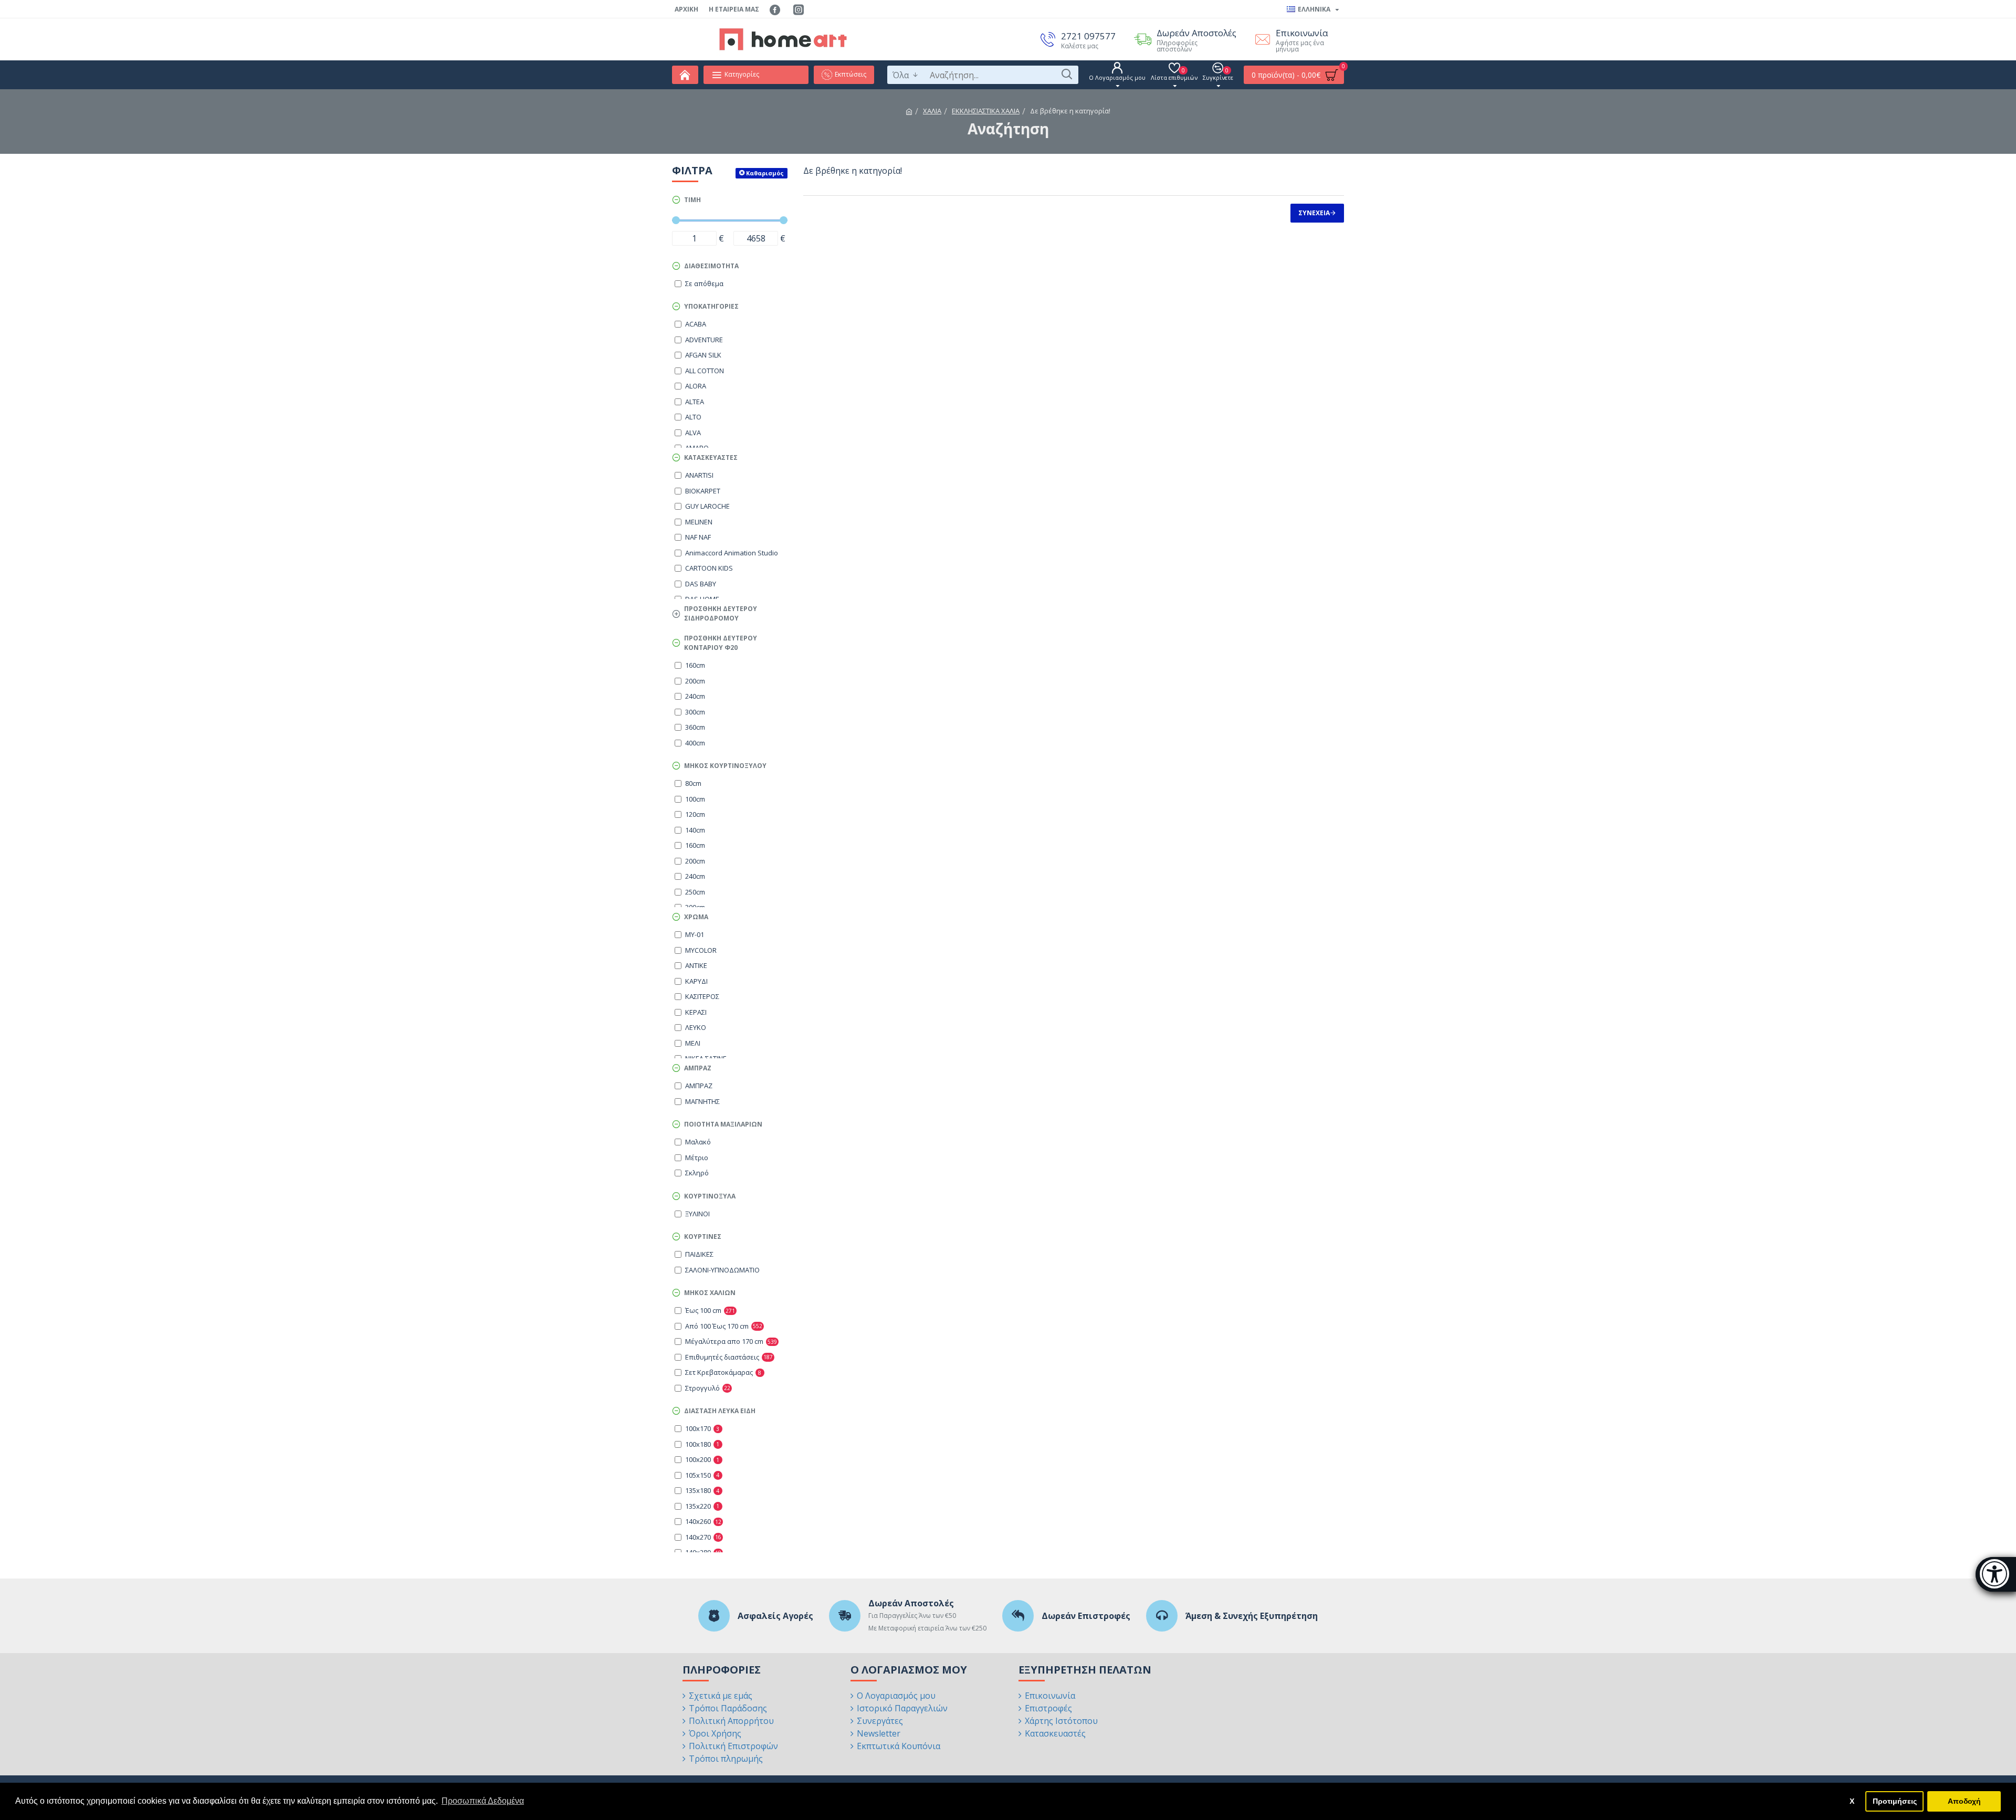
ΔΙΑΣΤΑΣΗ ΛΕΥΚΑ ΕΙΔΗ (720, 1411)
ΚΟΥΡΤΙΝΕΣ (703, 1237)
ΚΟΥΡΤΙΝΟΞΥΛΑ (710, 1196)
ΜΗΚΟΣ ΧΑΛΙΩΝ (710, 1293)
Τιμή (692, 200)
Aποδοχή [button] (1964, 1801)
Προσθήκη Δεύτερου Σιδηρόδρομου (721, 613)
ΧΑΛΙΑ (932, 111)
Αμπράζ (698, 1068)
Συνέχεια (1314, 213)
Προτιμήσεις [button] (1895, 1801)
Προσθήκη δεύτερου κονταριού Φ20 (721, 643)
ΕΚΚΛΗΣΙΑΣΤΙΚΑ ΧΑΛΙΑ (986, 111)
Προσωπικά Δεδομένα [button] (483, 1801)
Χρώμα (696, 917)
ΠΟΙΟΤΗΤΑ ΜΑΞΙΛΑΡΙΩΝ (723, 1124)
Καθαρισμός (765, 173)
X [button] (1852, 1801)
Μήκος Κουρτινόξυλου (725, 766)
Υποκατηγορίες (711, 306)
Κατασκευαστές (711, 457)
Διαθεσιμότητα (711, 266)
